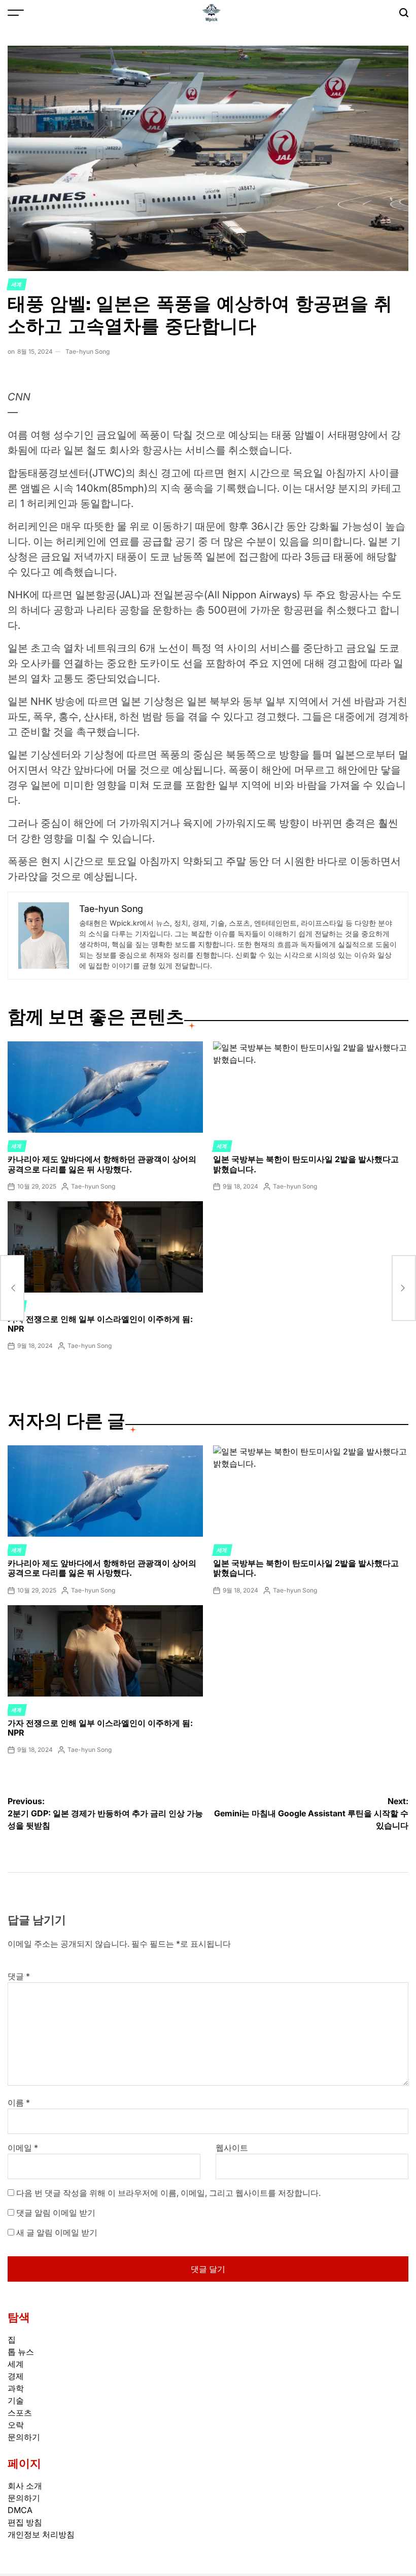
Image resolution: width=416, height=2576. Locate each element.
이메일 (23, 2148)
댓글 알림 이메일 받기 (56, 2213)
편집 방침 (25, 2522)
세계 (17, 284)
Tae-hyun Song (88, 351)
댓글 (19, 1976)
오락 (16, 2425)
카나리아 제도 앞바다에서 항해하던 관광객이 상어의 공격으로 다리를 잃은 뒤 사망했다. (102, 1164)
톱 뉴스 (21, 2352)
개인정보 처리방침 (41, 2534)
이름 (19, 2103)
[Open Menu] (16, 13)
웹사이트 (232, 2148)
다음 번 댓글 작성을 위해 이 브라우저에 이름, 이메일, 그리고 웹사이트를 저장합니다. (168, 2193)
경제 (16, 2376)
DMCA (20, 2510)
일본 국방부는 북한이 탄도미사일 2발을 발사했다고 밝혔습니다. (306, 1164)
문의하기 (24, 2437)
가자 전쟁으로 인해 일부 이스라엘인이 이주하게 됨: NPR (100, 1324)
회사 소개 (25, 2486)
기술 (16, 2400)
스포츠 (20, 2413)
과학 (16, 2388)
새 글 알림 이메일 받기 (57, 2232)
